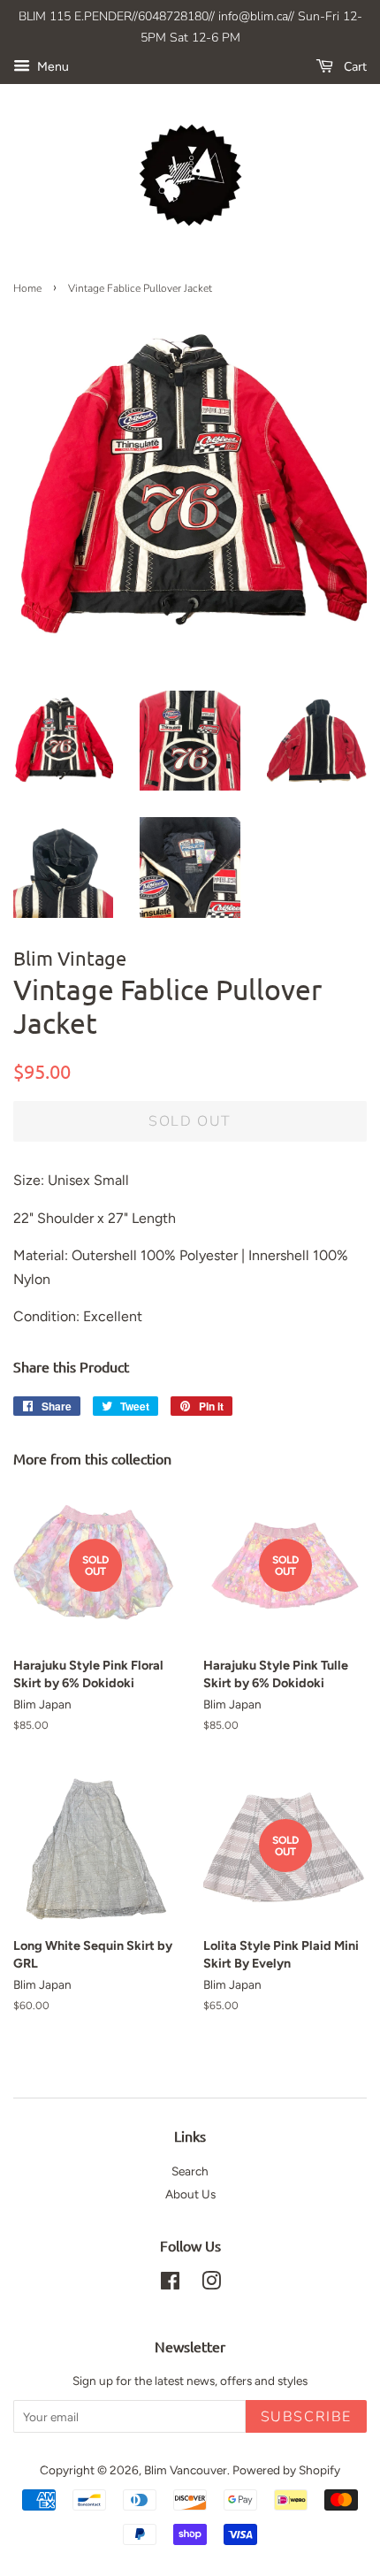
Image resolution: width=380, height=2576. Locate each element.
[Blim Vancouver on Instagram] (211, 2284)
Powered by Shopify (286, 2470)
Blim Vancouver (186, 2470)
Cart (353, 67)
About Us (190, 2194)
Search (190, 2171)
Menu (52, 67)
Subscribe (306, 2417)
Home (27, 288)
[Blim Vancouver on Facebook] (170, 2284)
